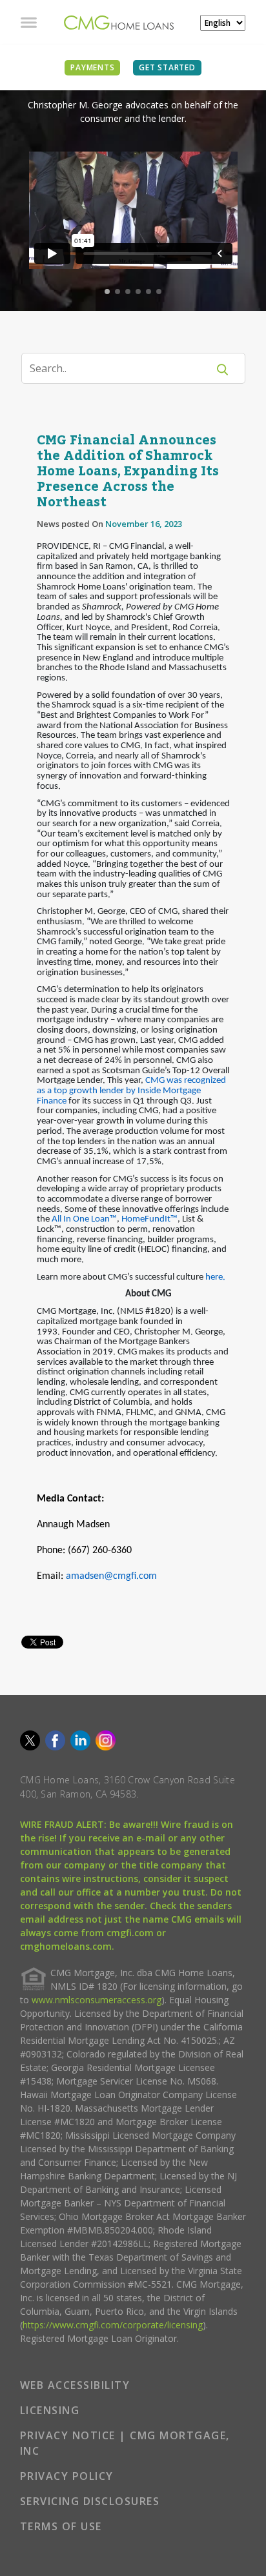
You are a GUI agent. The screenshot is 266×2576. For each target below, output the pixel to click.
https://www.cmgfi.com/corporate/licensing (113, 2325)
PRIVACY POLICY (67, 2476)
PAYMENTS (92, 67)
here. (215, 1277)
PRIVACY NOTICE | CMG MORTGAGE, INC (125, 2443)
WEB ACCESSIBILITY (75, 2385)
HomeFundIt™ (149, 1219)
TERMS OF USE (61, 2526)
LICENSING (50, 2410)
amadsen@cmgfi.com (111, 1576)
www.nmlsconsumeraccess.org (97, 2000)
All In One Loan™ (84, 1219)
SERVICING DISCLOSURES (90, 2501)
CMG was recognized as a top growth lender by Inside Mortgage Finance (131, 1091)
